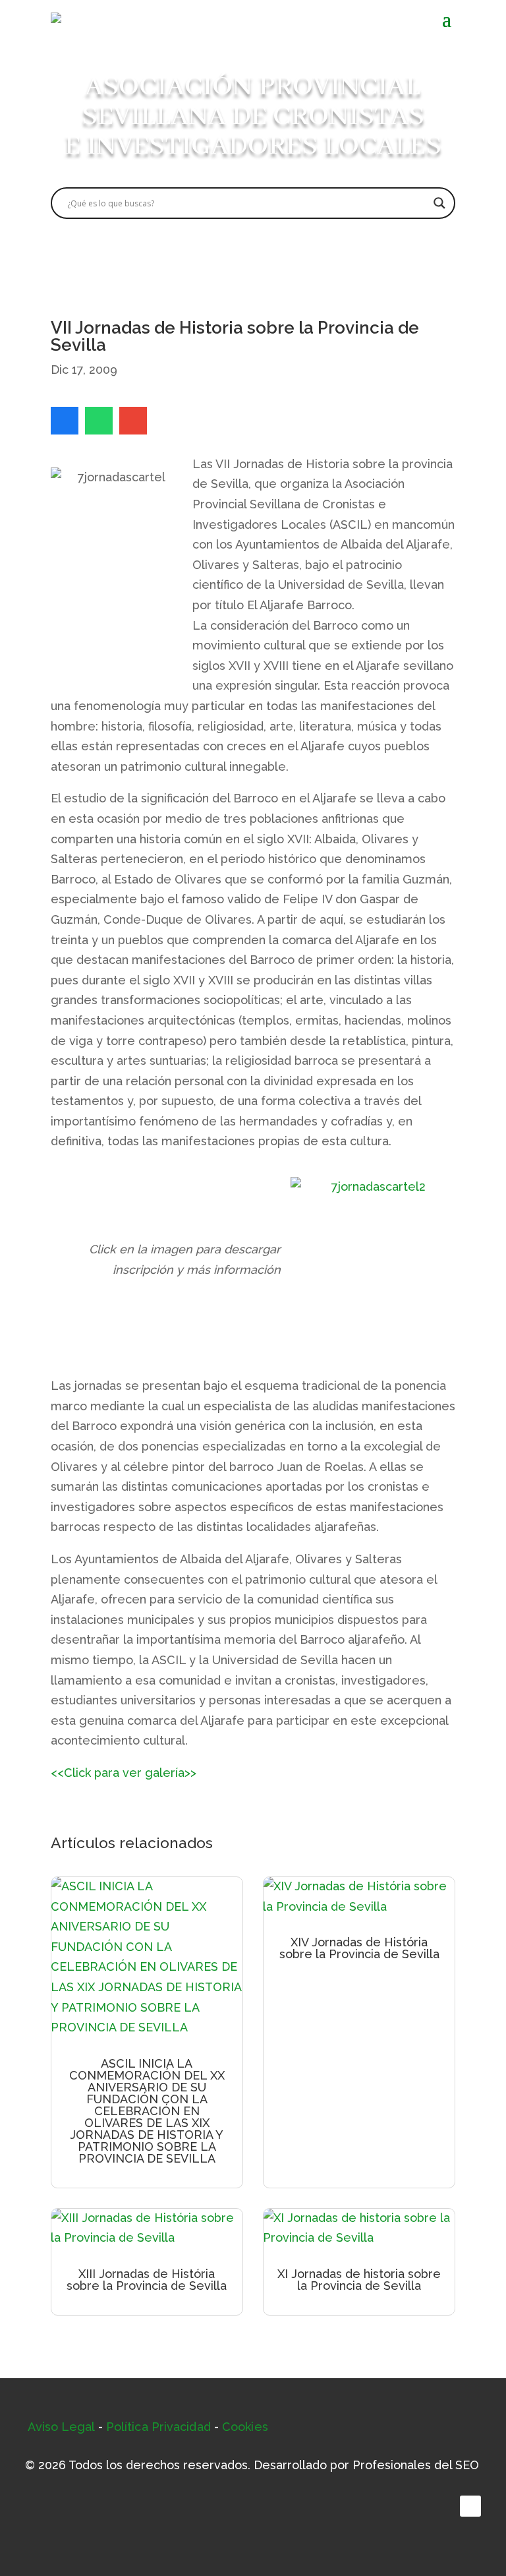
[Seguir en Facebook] (470, 2506)
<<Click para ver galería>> (124, 1773)
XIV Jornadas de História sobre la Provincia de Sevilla (359, 1948)
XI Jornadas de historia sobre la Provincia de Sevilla (359, 2280)
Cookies (245, 2427)
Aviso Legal (61, 2427)
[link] (65, 421)
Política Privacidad (158, 2427)
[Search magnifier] (439, 203)
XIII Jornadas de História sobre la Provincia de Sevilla (147, 2280)
